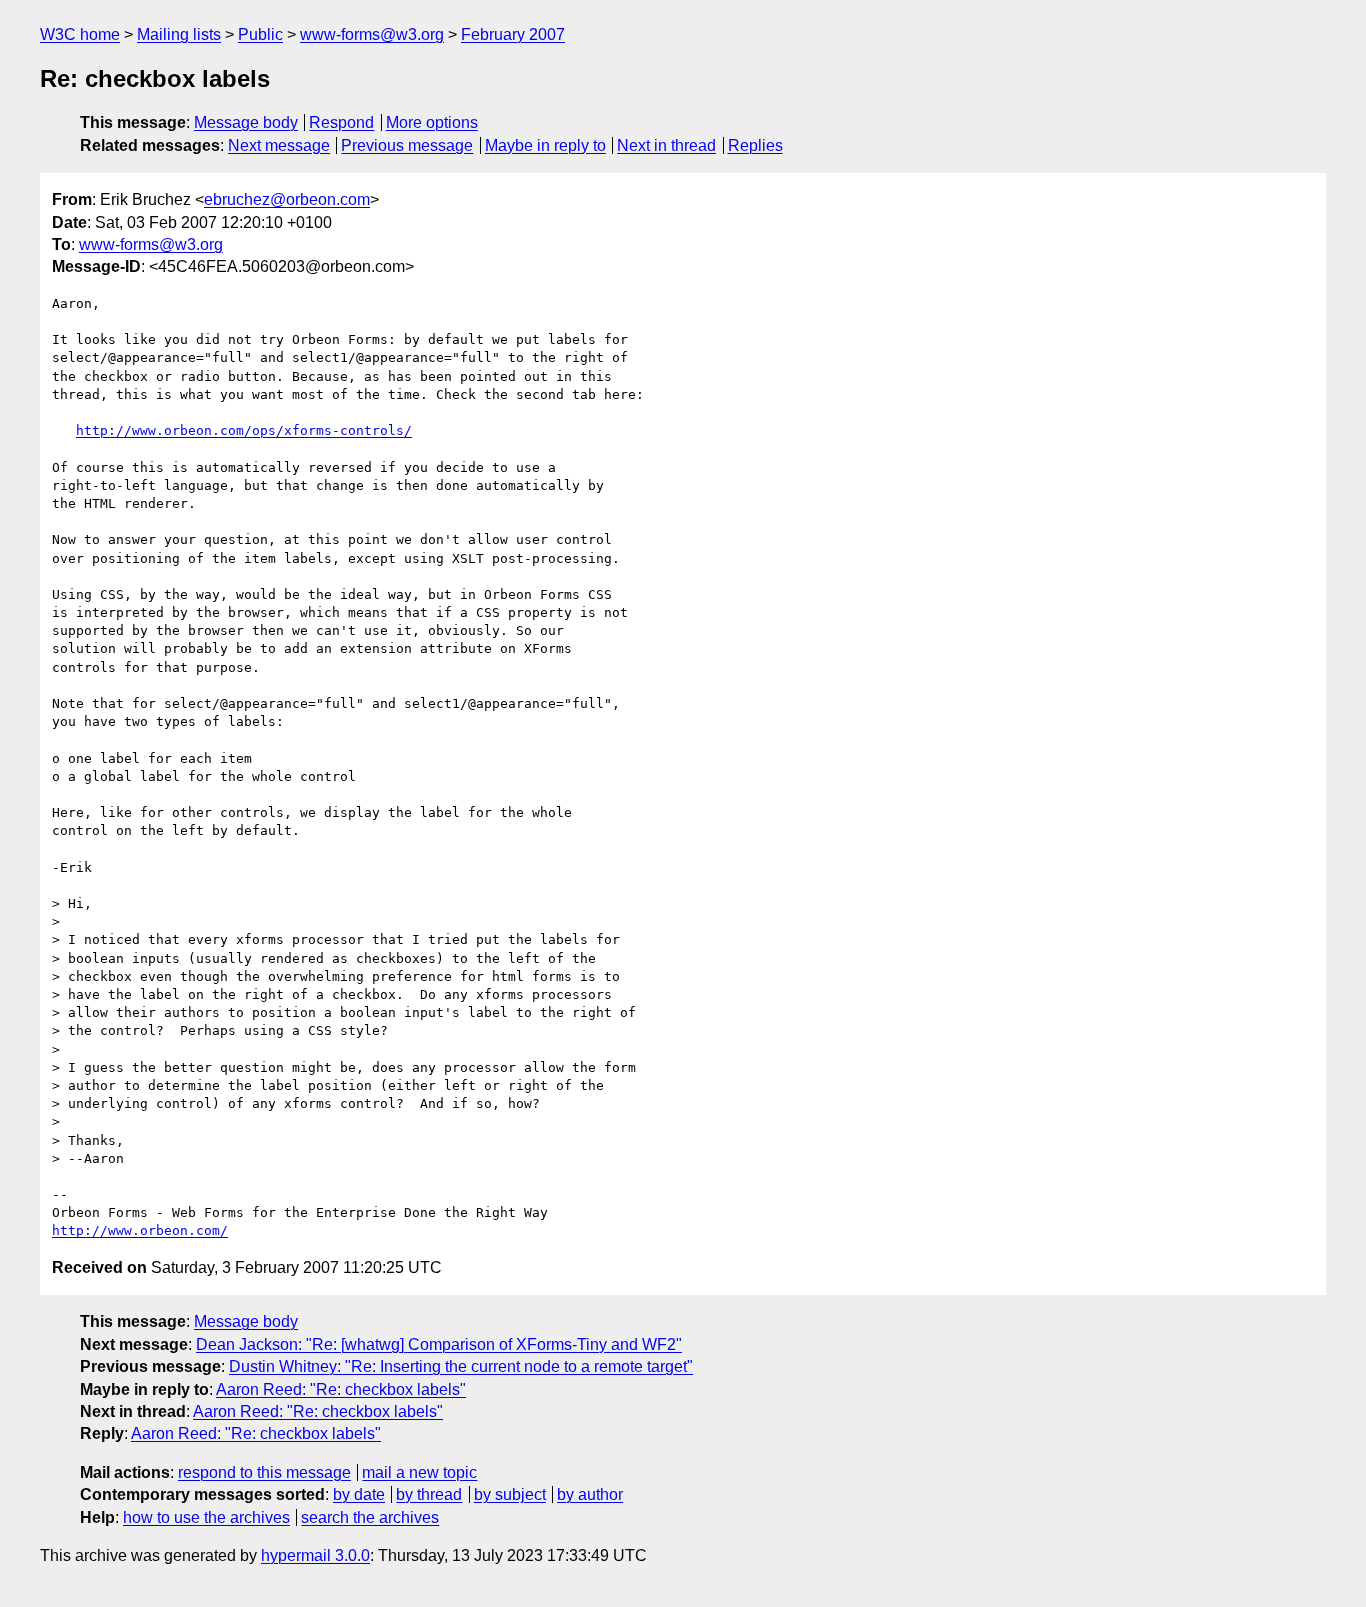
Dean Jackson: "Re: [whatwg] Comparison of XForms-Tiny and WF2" (439, 1344)
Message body (246, 122)
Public (260, 34)
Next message (279, 145)
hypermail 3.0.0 (315, 1555)
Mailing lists (179, 34)
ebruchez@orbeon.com (287, 199)
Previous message (407, 145)
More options (432, 122)
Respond (341, 122)
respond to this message (264, 1472)
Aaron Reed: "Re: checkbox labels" (341, 1389)
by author (590, 1494)
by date (359, 1494)
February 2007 (513, 34)
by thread (429, 1494)
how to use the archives (206, 1517)
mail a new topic (419, 1472)
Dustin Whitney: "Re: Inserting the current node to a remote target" (461, 1366)
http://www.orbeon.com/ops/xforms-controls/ (244, 430)
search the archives (370, 1517)
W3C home (80, 34)
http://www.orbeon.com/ (140, 1230)
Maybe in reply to (545, 145)
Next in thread (666, 145)
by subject (510, 1494)
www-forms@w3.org (372, 34)
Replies (755, 145)
